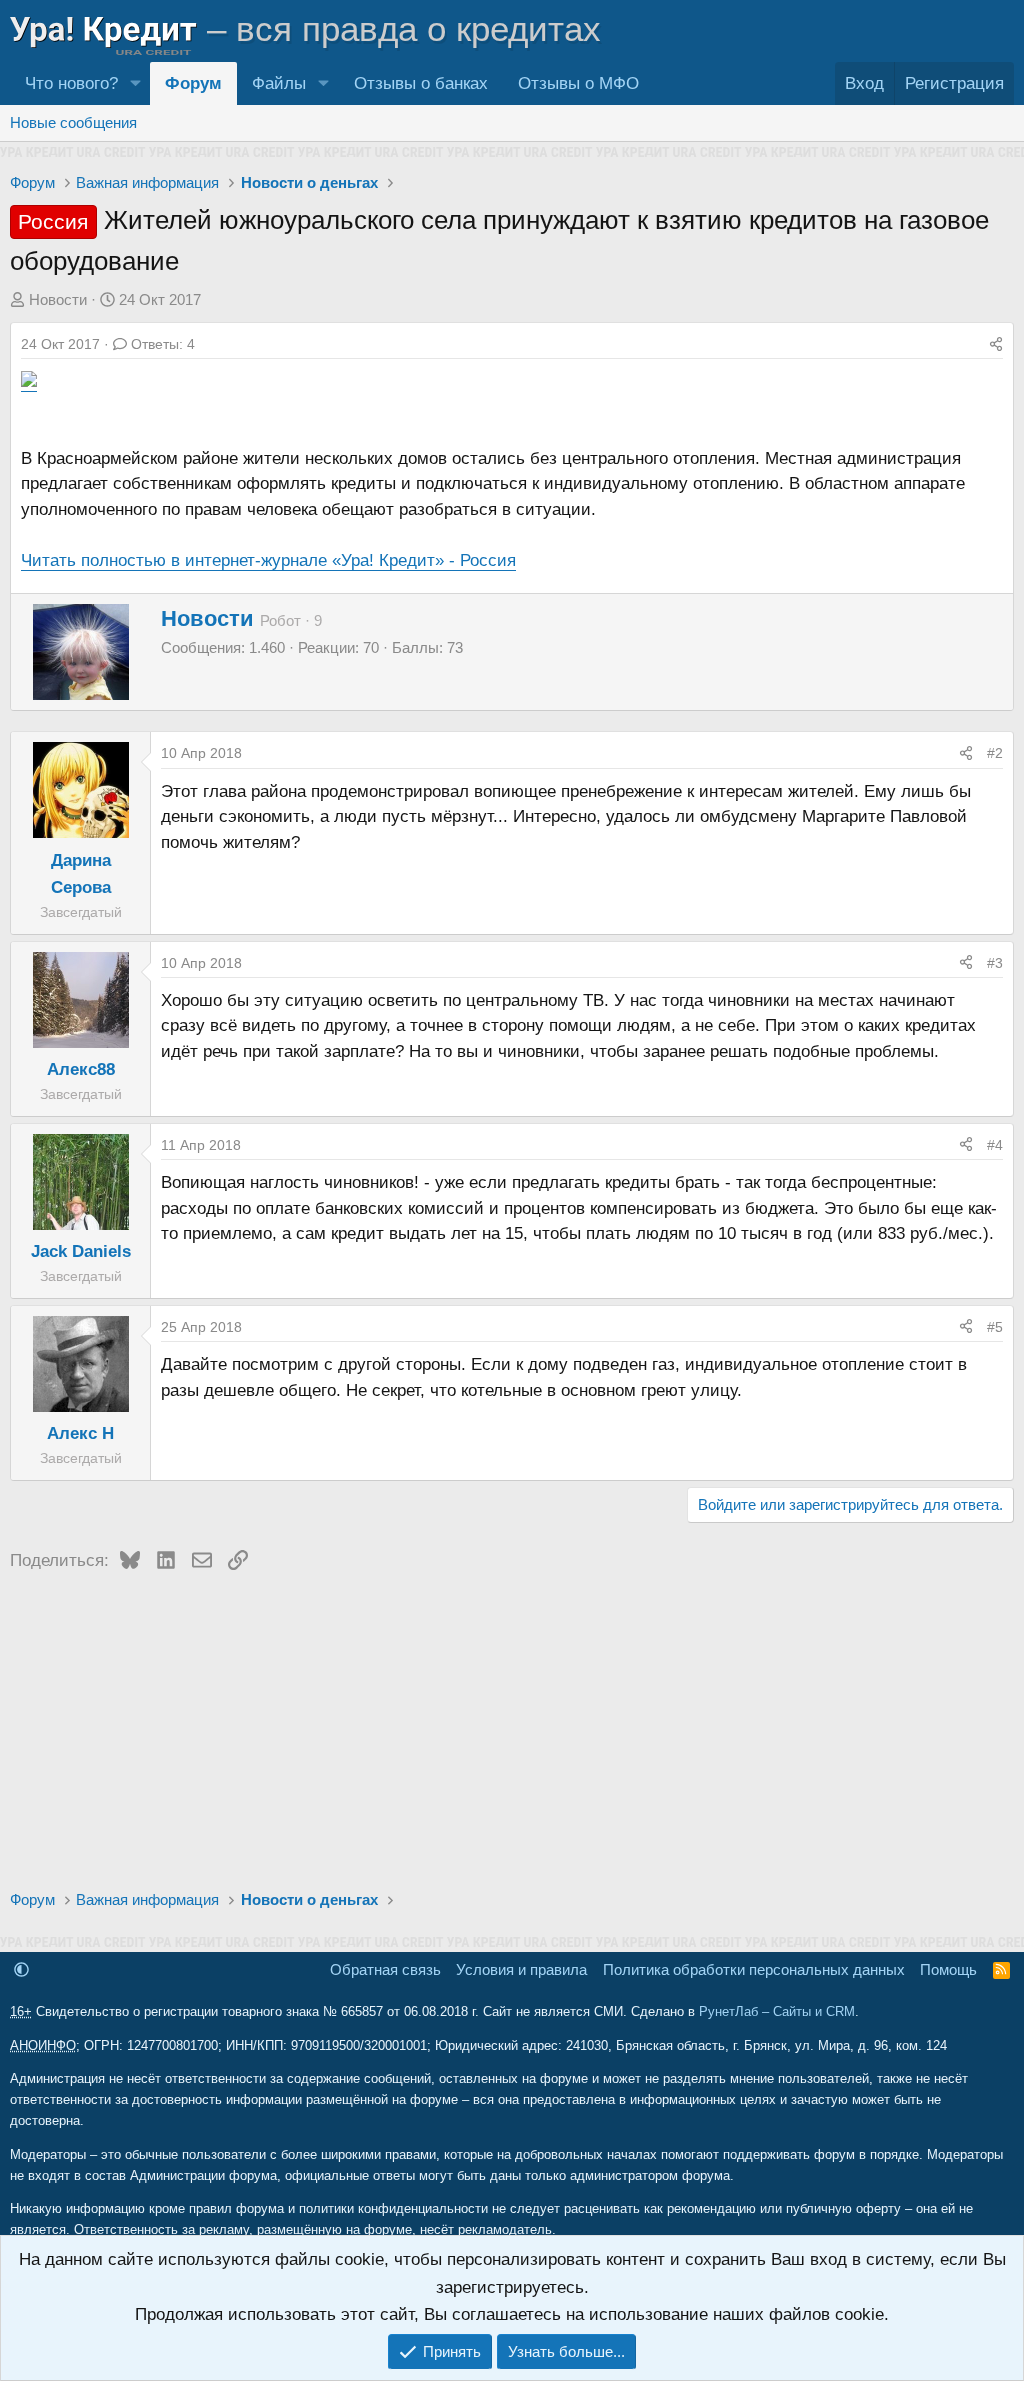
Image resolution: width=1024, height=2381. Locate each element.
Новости (58, 299)
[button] (135, 83)
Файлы (279, 83)
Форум (193, 83)
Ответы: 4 (163, 344)
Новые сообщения (73, 122)
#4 (995, 1145)
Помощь (948, 1969)
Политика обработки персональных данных (754, 1969)
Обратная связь (385, 1969)
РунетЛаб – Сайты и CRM (777, 2011)
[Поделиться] (996, 344)
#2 (995, 753)
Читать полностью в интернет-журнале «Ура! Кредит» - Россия (268, 560)
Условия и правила (521, 1969)
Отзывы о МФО (578, 83)
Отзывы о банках (421, 83)
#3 (995, 963)
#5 (995, 1327)
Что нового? (71, 83)
